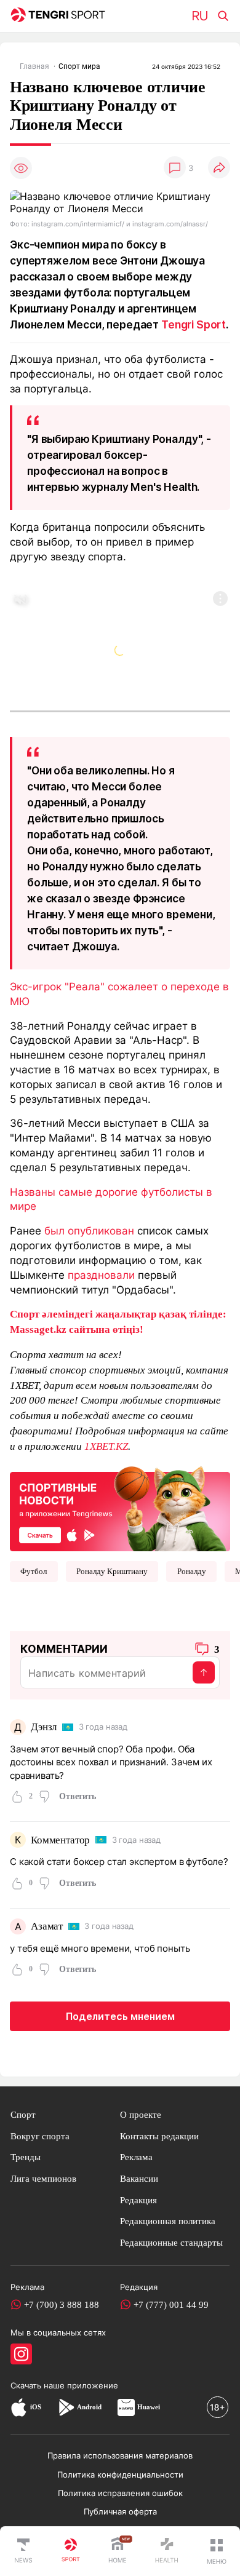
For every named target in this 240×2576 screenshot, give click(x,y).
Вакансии (139, 2178)
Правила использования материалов (120, 2455)
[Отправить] (204, 1672)
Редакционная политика (168, 2221)
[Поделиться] (219, 168)
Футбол (34, 1571)
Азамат (47, 1926)
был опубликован (89, 1230)
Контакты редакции (159, 2136)
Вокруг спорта (40, 2136)
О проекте (141, 2114)
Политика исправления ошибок (120, 2493)
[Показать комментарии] (175, 168)
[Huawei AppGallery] (126, 2407)
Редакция (138, 2200)
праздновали (101, 1275)
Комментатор (60, 1840)
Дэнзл (44, 1727)
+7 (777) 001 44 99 (171, 2304)
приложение (93, 2385)
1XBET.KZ (106, 1446)
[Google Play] (66, 2407)
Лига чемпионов (43, 2178)
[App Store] (19, 2407)
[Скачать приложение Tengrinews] (120, 1508)
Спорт (23, 2114)
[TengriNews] (23, 2551)
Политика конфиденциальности (120, 2475)
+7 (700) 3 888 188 (62, 2304)
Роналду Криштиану (112, 1571)
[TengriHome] (118, 2551)
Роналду (192, 1571)
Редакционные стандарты (171, 2242)
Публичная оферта (120, 2511)
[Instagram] (21, 2354)
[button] (217, 2551)
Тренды (26, 2157)
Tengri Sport (194, 324)
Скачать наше (39, 2385)
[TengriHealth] (167, 2551)
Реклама (136, 2157)
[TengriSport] (71, 2551)
